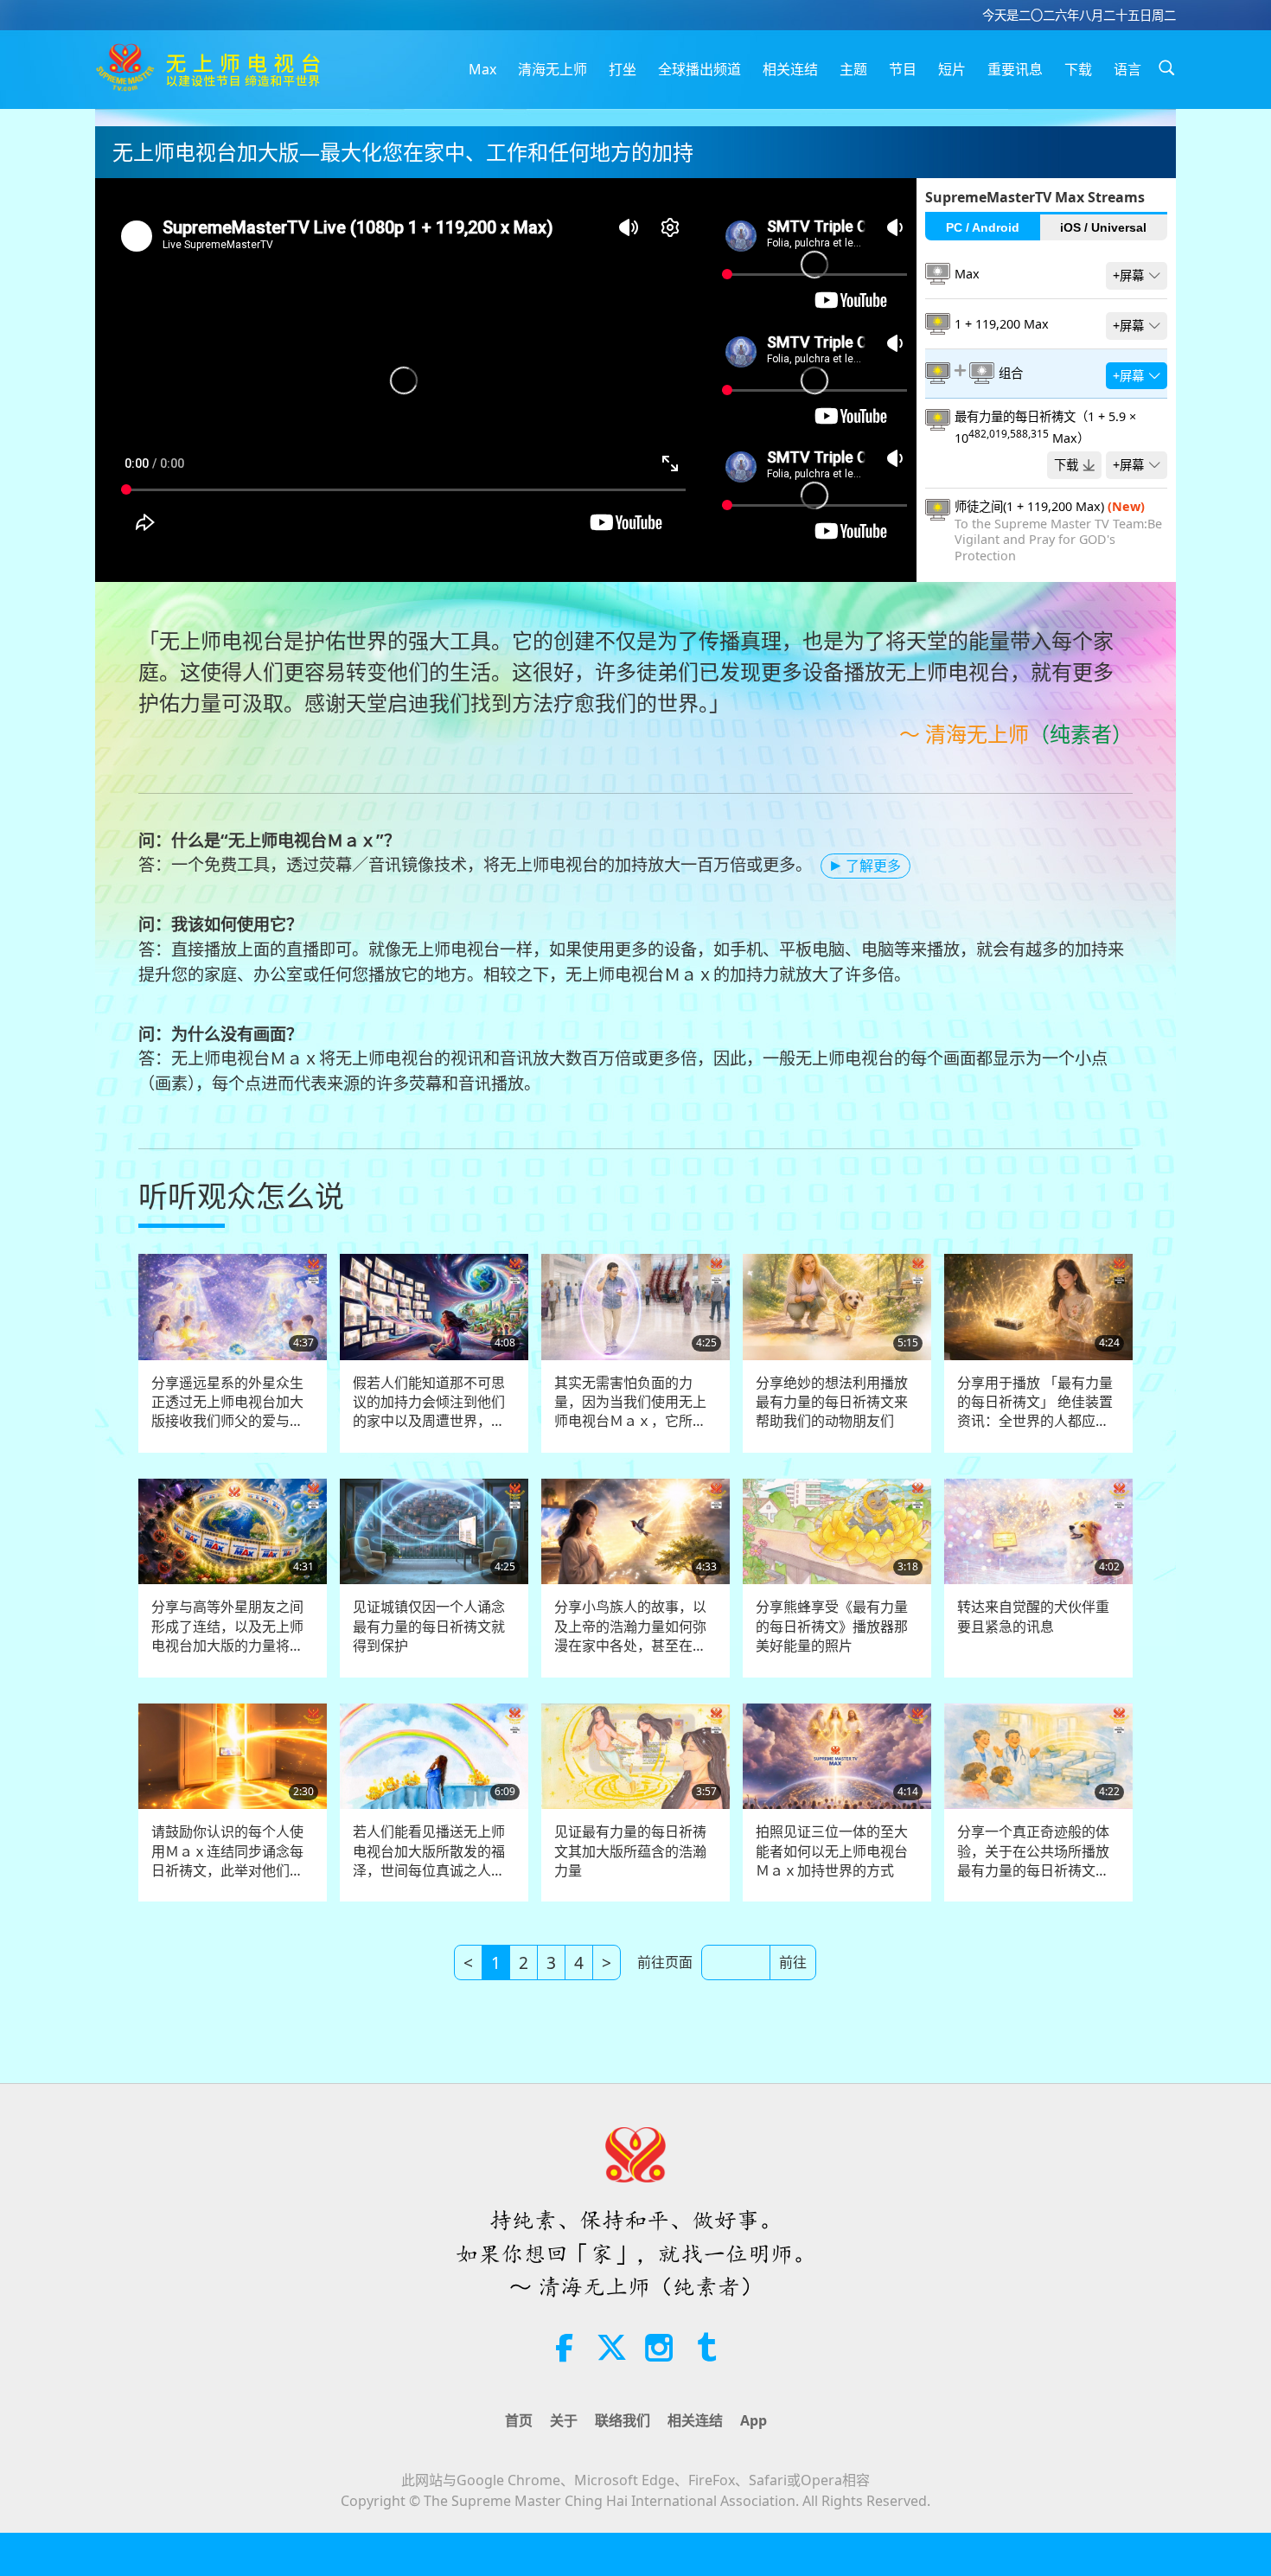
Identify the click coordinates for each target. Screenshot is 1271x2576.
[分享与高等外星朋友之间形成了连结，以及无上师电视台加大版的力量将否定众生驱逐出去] (233, 1532)
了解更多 (873, 866)
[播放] (517, 605)
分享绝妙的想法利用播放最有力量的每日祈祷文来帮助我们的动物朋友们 (832, 1402)
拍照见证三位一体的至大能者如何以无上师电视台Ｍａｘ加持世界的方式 (832, 1851)
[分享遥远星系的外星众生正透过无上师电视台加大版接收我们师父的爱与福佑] (233, 1307)
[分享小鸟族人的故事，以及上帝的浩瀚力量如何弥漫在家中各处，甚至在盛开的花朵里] (635, 1532)
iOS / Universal (1103, 227)
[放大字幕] (552, 605)
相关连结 (790, 69)
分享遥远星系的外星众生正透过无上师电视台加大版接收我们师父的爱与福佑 (227, 1402)
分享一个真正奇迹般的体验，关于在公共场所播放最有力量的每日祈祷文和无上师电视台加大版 (1033, 1851)
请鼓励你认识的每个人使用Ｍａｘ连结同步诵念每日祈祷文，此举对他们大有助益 (227, 1851)
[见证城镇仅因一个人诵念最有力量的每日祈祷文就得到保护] (434, 1532)
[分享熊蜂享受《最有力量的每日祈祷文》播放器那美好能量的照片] (837, 1532)
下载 (1078, 69)
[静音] (588, 605)
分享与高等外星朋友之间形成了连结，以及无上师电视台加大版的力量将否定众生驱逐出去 (227, 1626)
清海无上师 (552, 69)
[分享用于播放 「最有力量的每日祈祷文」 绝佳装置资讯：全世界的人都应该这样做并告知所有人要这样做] (1038, 1307)
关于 (564, 2420)
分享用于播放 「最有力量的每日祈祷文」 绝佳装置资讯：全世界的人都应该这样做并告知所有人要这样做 (1035, 1402)
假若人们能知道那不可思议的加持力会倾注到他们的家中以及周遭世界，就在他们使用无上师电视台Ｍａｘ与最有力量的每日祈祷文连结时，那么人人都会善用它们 (429, 1402)
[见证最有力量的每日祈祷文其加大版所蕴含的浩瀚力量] (635, 1757)
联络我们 (623, 2420)
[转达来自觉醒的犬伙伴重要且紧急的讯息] (1038, 1532)
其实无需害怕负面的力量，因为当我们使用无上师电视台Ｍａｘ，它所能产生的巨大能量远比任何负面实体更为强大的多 (630, 1402)
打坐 (623, 69)
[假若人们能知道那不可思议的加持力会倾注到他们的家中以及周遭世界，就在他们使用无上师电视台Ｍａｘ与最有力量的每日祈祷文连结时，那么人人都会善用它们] (434, 1307)
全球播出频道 (699, 69)
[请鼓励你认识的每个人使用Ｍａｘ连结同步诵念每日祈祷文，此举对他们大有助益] (233, 1757)
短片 (952, 69)
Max (482, 69)
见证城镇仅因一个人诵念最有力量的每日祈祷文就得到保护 (429, 1626)
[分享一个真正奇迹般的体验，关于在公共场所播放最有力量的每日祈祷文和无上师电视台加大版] (1038, 1757)
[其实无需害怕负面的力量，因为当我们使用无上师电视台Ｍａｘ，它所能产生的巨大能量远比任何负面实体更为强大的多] (635, 1307)
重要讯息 (1015, 69)
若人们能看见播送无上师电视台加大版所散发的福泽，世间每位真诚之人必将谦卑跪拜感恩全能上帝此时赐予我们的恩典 (429, 1851)
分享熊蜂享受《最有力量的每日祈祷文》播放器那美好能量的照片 (832, 1626)
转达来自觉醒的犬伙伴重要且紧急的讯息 (1033, 1616)
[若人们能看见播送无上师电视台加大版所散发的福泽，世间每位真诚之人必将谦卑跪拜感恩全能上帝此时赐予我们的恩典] (434, 1757)
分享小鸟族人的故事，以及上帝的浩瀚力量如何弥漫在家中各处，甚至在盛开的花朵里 (630, 1626)
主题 (853, 69)
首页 (519, 2420)
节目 (903, 69)
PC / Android (983, 227)
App (754, 2420)
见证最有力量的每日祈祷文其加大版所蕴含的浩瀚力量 (630, 1851)
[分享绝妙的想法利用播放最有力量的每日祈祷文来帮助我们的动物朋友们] (837, 1307)
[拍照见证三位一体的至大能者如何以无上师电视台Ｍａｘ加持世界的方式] (837, 1757)
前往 (793, 1962)
